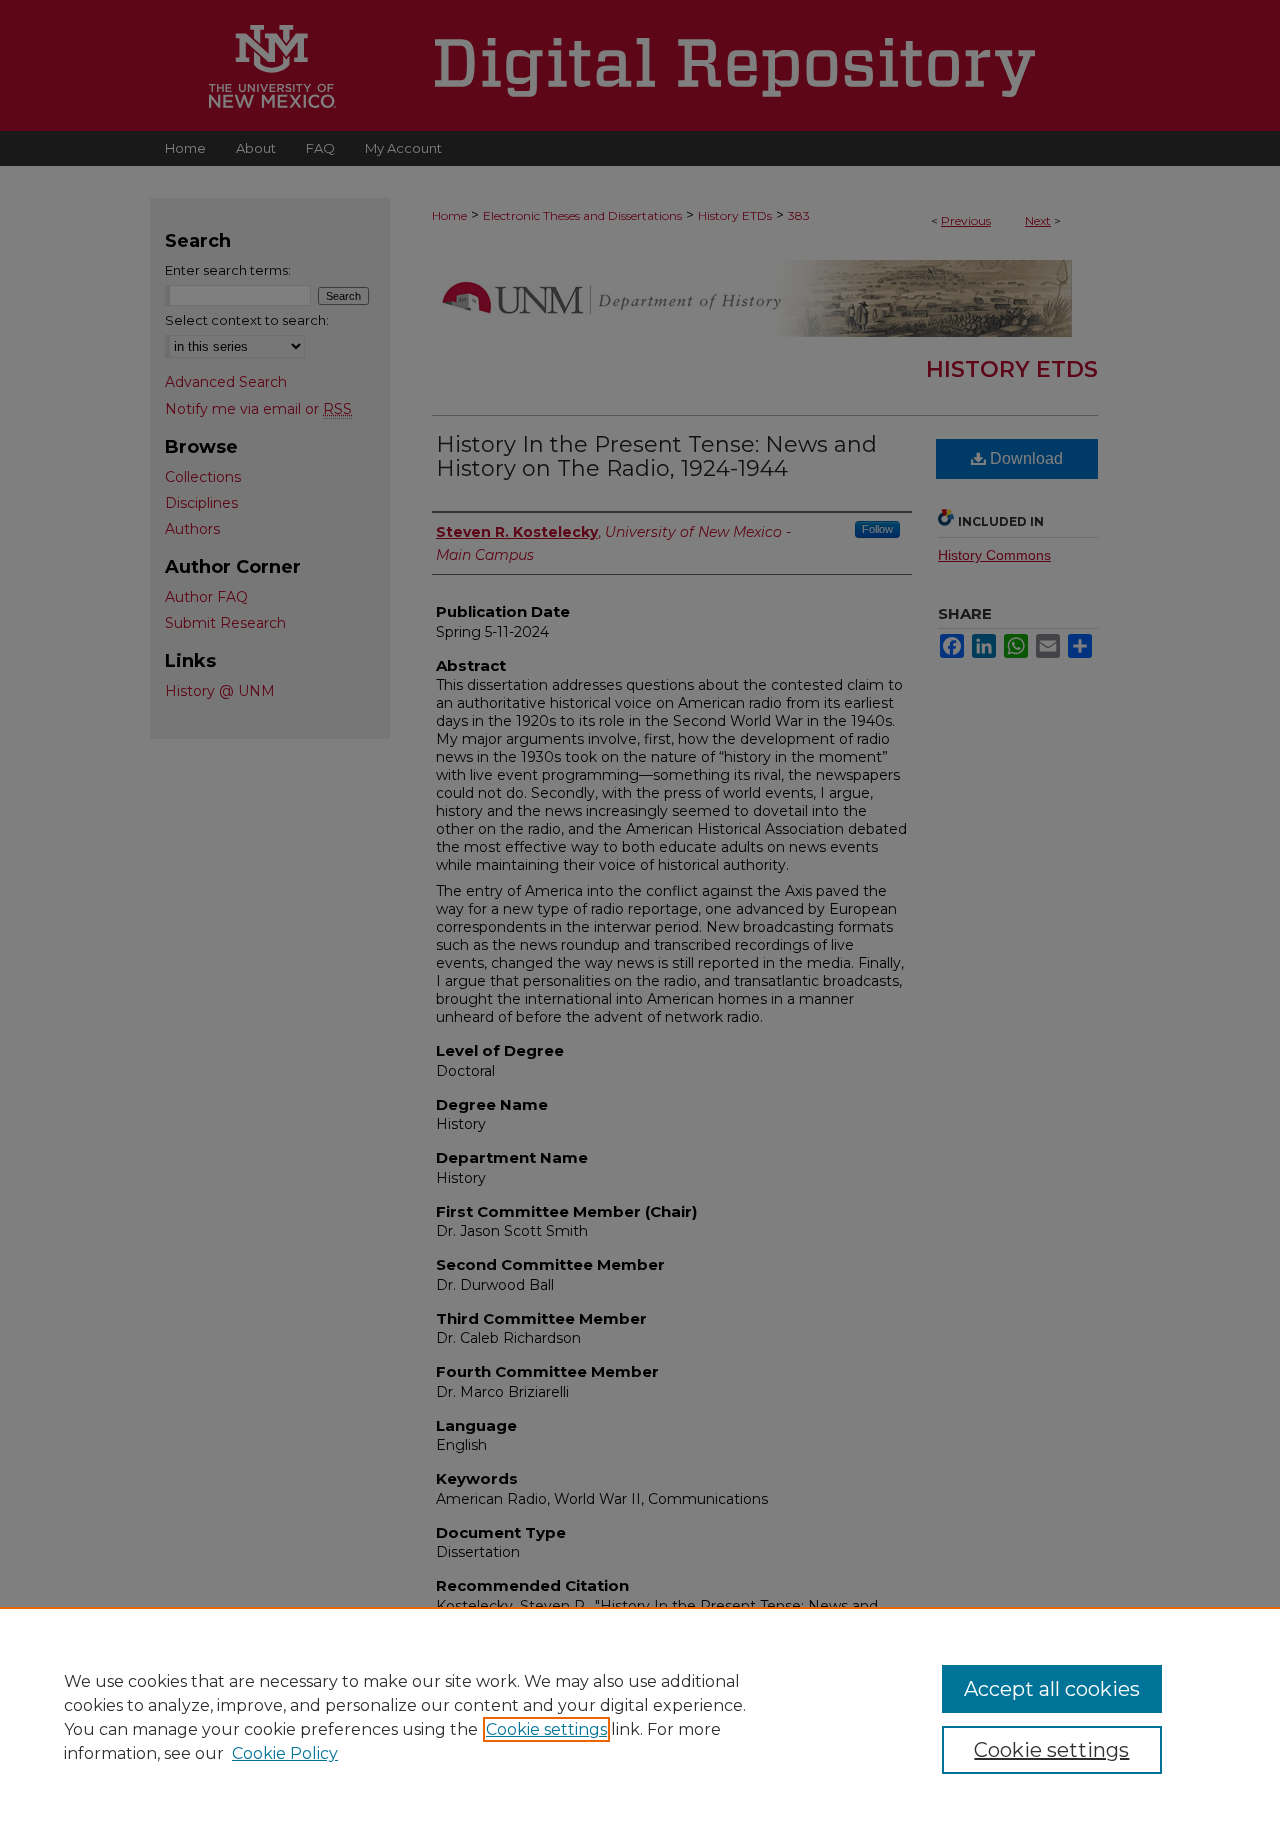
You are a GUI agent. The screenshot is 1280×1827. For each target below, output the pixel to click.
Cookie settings (546, 1729)
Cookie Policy (285, 1753)
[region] (640, 1717)
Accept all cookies (1052, 1689)
